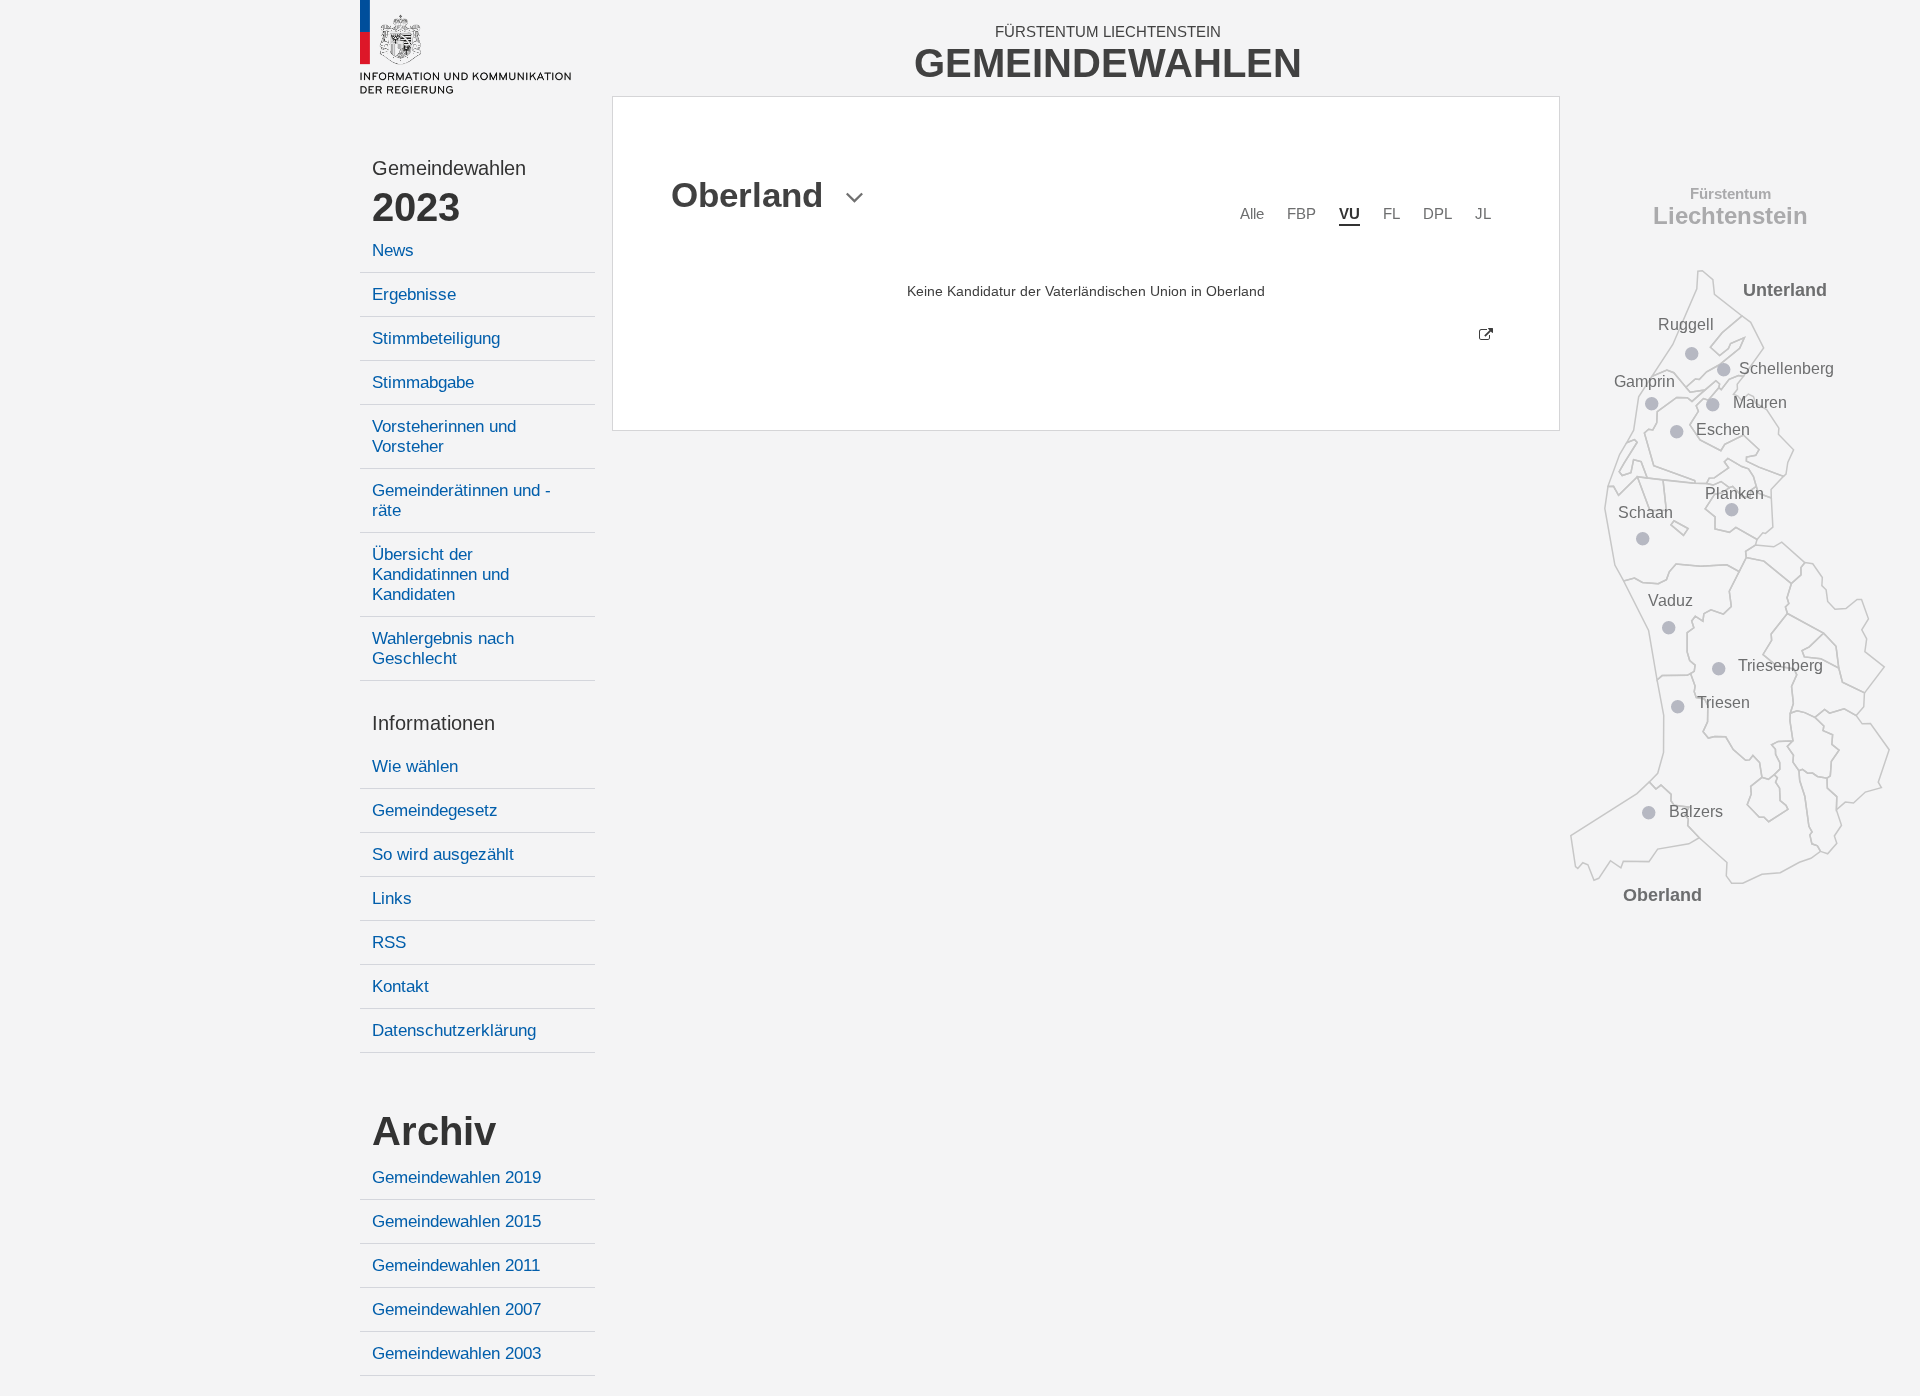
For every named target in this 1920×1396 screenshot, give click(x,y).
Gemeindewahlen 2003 (456, 1353)
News (393, 250)
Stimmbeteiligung (436, 338)
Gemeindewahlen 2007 (456, 1309)
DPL (1437, 213)
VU (1349, 213)
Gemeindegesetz (435, 810)
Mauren (1760, 402)
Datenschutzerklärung (454, 1030)
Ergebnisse (414, 294)
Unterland (1785, 290)
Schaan (1645, 512)
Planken (1734, 493)
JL (1483, 213)
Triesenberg (1780, 665)
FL (1391, 213)
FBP (1301, 213)
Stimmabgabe (423, 382)
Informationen (433, 723)
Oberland (1662, 895)
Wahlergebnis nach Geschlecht (443, 648)
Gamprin (1644, 381)
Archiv (434, 1131)
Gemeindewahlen (449, 168)
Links (392, 898)
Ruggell (1686, 324)
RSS (389, 942)
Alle (1252, 213)
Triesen (1723, 702)
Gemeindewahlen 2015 (456, 1221)
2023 (416, 207)
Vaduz (1670, 600)
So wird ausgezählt (443, 854)
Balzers (1696, 811)
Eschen (1723, 429)
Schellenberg (1786, 368)
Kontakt (400, 986)
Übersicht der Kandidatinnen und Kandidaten (440, 574)
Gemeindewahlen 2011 (456, 1265)
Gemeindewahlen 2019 (456, 1177)
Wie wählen (415, 766)
